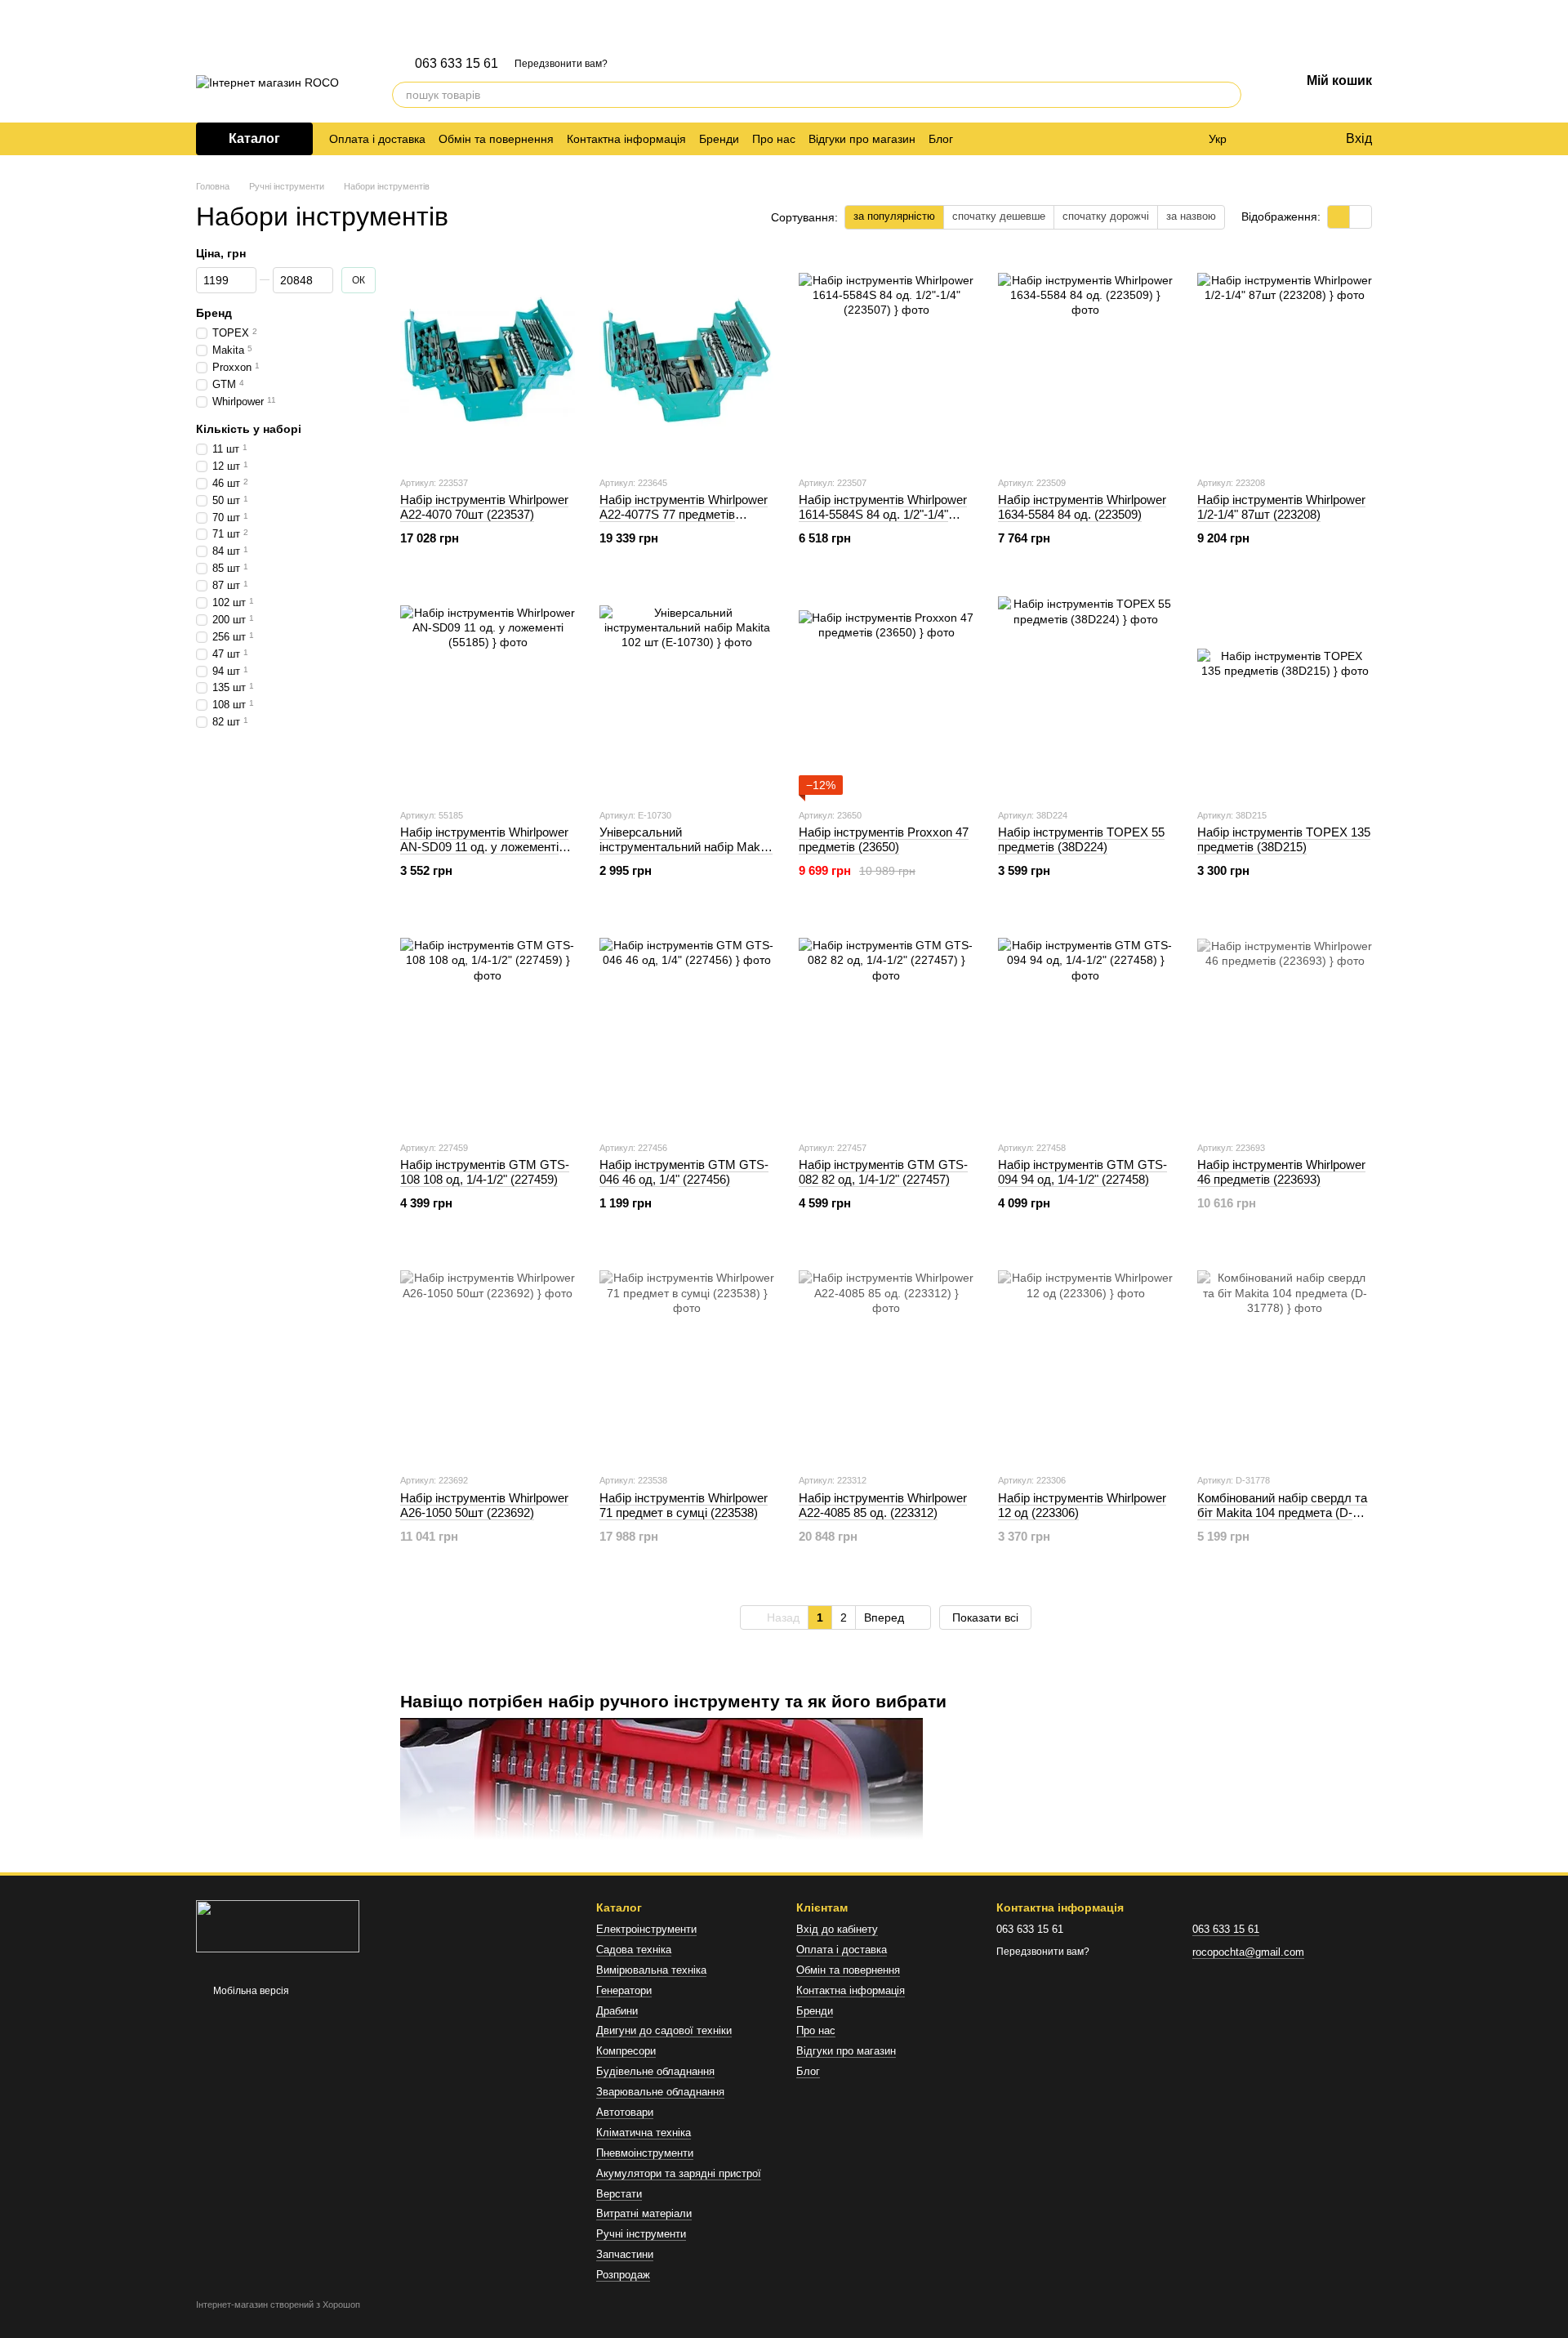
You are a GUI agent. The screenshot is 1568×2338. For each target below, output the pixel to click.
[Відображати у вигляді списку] (1361, 217)
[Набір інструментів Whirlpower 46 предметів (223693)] (1285, 1025)
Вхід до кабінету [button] (837, 1929)
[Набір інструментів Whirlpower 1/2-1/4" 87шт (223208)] (1285, 360)
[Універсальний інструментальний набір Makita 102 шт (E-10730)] (687, 693)
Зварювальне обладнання (660, 2092)
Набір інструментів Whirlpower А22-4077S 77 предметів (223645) (684, 514)
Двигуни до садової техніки (664, 2030)
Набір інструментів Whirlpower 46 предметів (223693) (1281, 1172)
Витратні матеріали (644, 2213)
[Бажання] (1298, 139)
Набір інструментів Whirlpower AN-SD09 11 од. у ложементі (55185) (484, 847)
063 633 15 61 (457, 64)
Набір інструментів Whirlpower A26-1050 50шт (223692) (484, 1505)
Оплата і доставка (377, 139)
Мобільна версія (250, 1991)
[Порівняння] (1266, 139)
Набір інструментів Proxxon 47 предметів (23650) (884, 839)
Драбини (617, 2011)
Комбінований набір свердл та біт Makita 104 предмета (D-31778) (1282, 1513)
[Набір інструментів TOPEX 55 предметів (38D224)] (1085, 693)
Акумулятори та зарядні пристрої (679, 2173)
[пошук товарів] (1228, 95)
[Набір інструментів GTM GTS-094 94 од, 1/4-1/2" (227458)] (1085, 1025)
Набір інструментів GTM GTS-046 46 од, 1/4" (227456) (684, 1172)
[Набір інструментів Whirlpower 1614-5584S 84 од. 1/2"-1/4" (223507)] (886, 360)
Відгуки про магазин (862, 139)
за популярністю (894, 216)
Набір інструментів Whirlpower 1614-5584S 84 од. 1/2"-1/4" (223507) (883, 514)
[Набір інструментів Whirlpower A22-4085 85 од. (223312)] (886, 1358)
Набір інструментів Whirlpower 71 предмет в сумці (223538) (684, 1505)
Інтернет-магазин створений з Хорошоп (278, 2305)
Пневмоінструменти (645, 2153)
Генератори (624, 1990)
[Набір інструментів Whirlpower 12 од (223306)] (1085, 1358)
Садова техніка (634, 1950)
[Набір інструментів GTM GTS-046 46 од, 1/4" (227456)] (687, 1025)
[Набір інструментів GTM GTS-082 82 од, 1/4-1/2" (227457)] (886, 1025)
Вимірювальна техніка (651, 1970)
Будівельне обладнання (655, 2071)
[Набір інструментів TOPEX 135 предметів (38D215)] (1285, 693)
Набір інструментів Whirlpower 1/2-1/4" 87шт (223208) (1281, 507)
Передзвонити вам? (561, 64)
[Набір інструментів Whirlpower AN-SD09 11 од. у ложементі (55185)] (488, 693)
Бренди (719, 139)
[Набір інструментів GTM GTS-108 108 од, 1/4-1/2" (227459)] (488, 1025)
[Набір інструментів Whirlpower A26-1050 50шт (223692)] (488, 1358)
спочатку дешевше (999, 216)
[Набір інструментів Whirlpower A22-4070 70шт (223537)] (488, 360)
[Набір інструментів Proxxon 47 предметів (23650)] (886, 693)
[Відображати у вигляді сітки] (1339, 217)
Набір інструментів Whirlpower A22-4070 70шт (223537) (484, 507)
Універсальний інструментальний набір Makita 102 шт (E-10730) (686, 847)
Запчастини (625, 2254)
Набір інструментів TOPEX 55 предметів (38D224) (1081, 839)
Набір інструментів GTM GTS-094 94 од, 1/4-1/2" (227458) (1082, 1172)
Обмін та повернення (496, 139)
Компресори (626, 2051)
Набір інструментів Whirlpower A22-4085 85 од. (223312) (883, 1505)
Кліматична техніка (644, 2133)
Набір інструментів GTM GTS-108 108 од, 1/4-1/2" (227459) (485, 1172)
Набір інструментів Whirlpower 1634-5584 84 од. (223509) (1082, 507)
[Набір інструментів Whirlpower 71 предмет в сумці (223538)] (687, 1358)
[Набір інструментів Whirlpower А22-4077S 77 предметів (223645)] (687, 360)
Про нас (774, 139)
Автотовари (625, 2112)
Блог (941, 139)
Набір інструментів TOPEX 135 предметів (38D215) (1284, 839)
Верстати (619, 2194)
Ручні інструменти (641, 2234)
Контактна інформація (626, 139)
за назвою (1191, 216)
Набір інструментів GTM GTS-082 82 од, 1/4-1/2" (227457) (883, 1172)
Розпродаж (623, 2275)
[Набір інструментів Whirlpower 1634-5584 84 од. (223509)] (1085, 360)
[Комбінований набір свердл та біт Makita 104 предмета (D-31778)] (1285, 1358)
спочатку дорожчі (1106, 216)
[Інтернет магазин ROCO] (278, 1925)
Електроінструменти (646, 1929)
